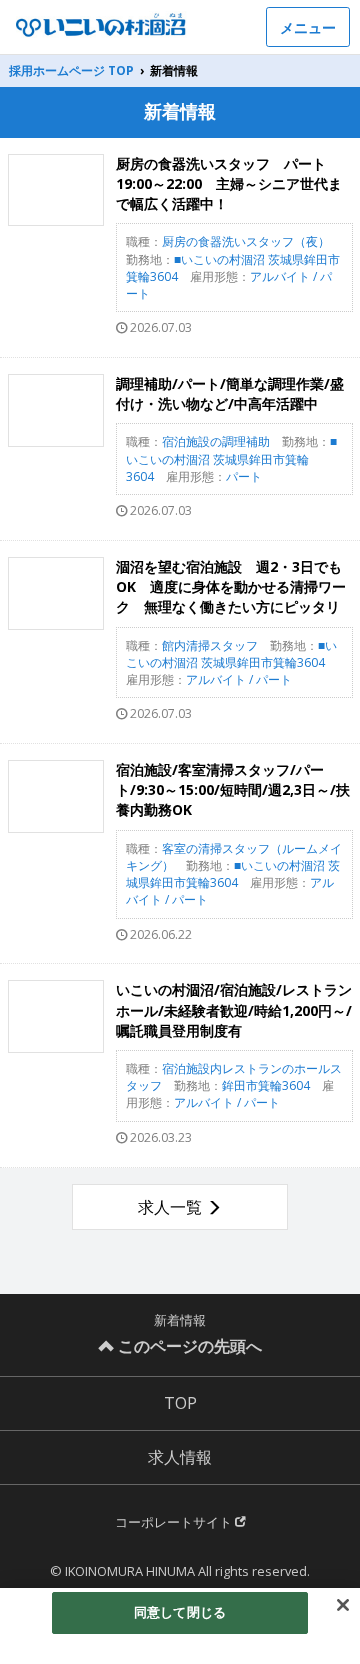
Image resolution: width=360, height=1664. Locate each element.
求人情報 (180, 1457)
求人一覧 (170, 1207)
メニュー (308, 27)
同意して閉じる (180, 1612)
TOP (180, 1403)
